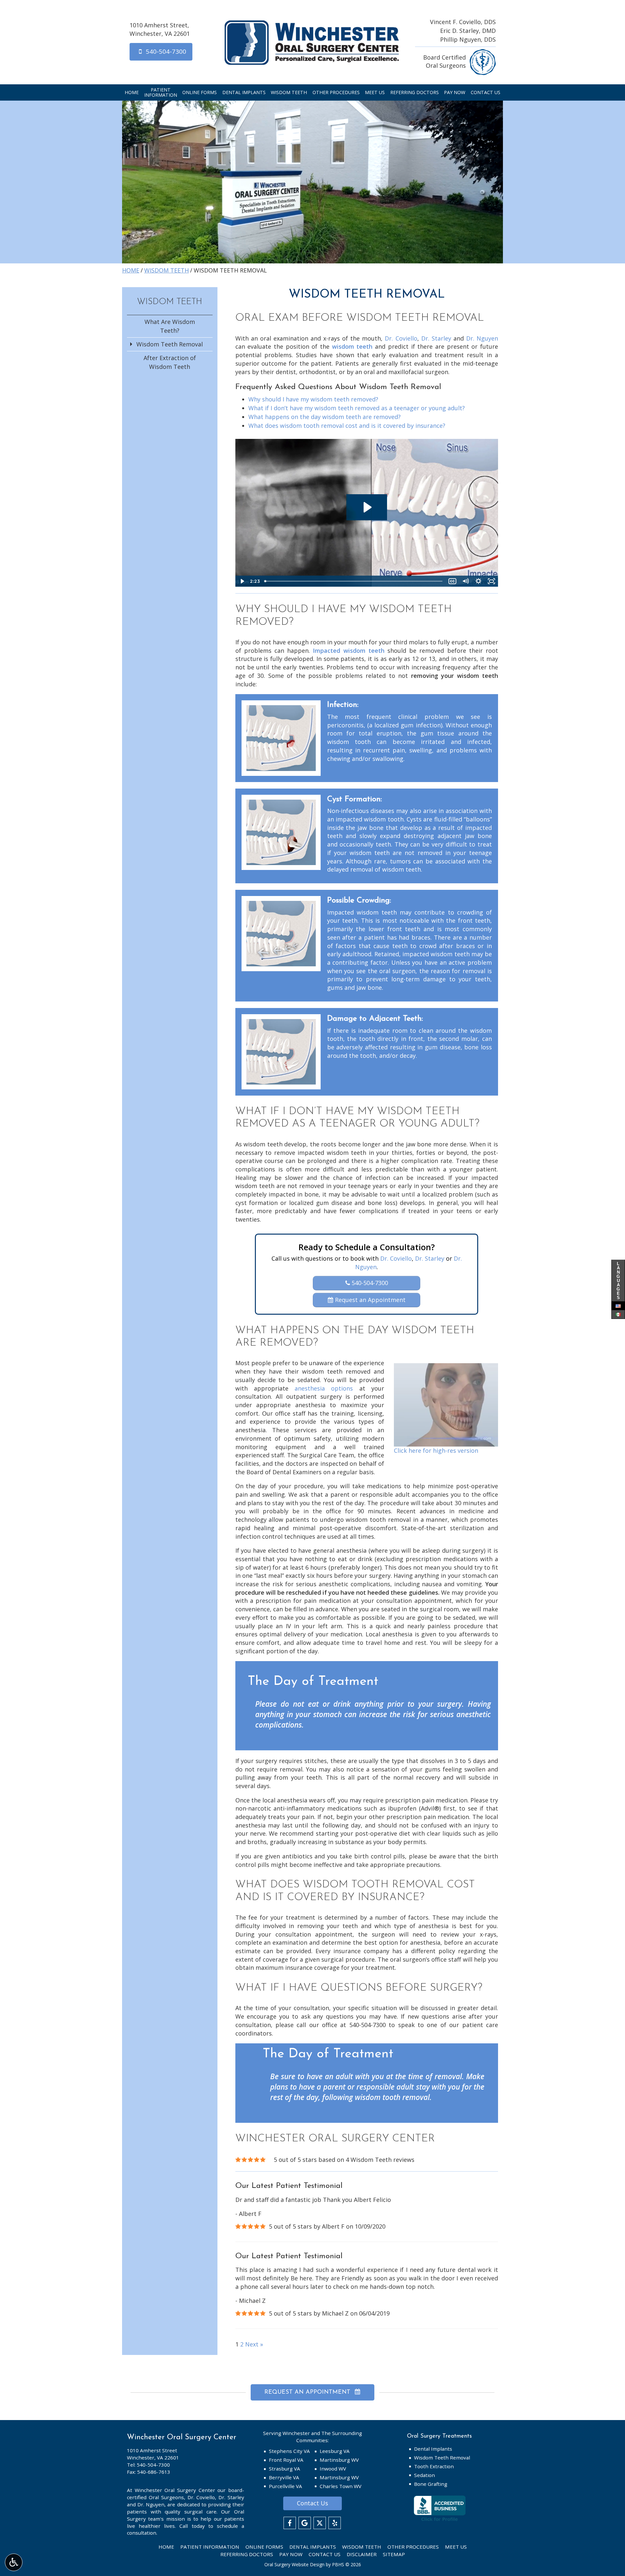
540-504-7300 (369, 1283)
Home (132, 92)
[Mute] (465, 581)
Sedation (424, 2475)
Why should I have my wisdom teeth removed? (313, 399)
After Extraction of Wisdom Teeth (170, 362)
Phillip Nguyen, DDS (468, 39)
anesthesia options (324, 1388)
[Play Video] (242, 581)
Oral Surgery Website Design (294, 2564)
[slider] (354, 581)
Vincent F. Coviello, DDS (463, 22)
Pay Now (455, 92)
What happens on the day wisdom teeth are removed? (325, 417)
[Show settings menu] (479, 581)
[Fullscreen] (492, 581)
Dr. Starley (436, 338)
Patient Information (210, 2547)
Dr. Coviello (401, 338)
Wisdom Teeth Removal (170, 344)
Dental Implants (244, 92)
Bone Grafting (431, 2484)
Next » (254, 2344)
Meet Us (375, 92)
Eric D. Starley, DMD (468, 31)
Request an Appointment (369, 1300)
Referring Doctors (415, 92)
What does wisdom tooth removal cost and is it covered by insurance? (347, 426)
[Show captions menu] (452, 581)
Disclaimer (362, 2554)
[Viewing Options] (14, 2562)
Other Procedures (336, 92)
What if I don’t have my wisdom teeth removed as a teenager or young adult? (357, 408)
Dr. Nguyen (482, 338)
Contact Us (486, 92)
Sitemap (394, 2554)
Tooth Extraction (434, 2466)
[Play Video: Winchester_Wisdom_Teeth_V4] (367, 507)
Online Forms (200, 92)
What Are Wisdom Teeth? (170, 326)
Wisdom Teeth (289, 92)
